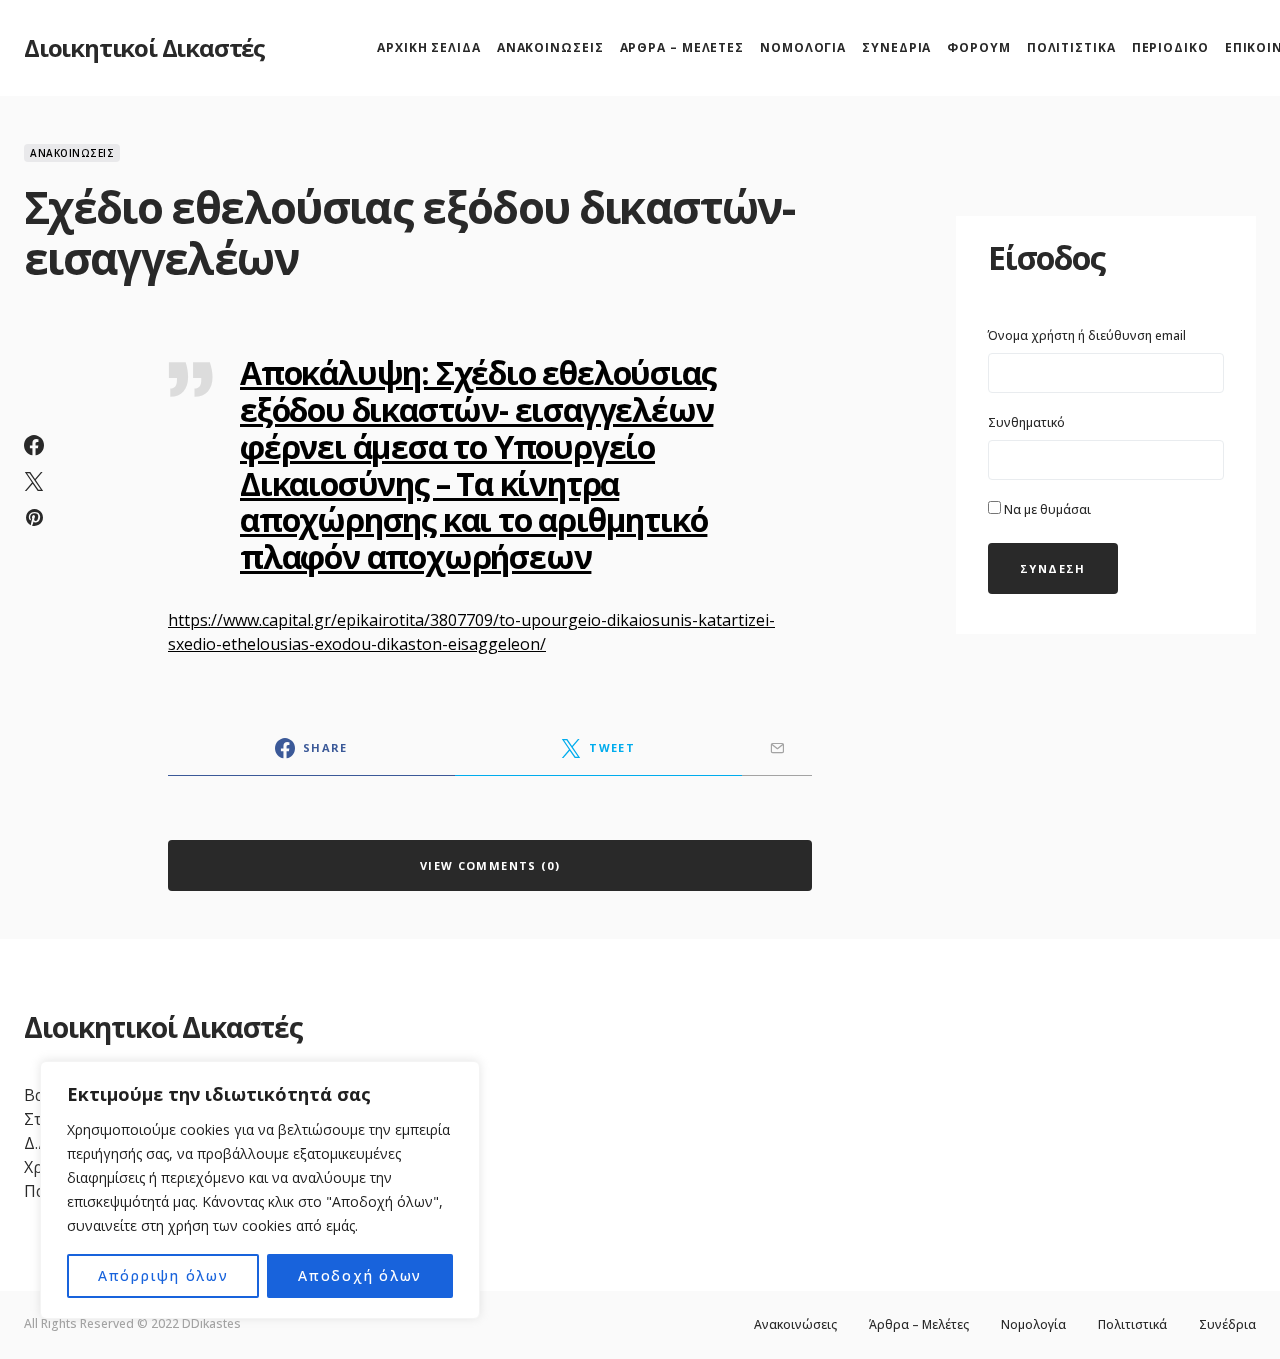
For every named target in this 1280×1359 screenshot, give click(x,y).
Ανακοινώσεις (72, 153)
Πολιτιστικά (1132, 1325)
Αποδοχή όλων (360, 1275)
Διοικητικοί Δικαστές (144, 47)
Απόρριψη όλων (163, 1275)
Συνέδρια (1227, 1325)
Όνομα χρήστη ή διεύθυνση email (1087, 335)
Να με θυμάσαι (1046, 509)
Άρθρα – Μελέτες (919, 1325)
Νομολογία (1033, 1325)
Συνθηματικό (1026, 422)
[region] (260, 1190)
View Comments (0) (490, 865)
